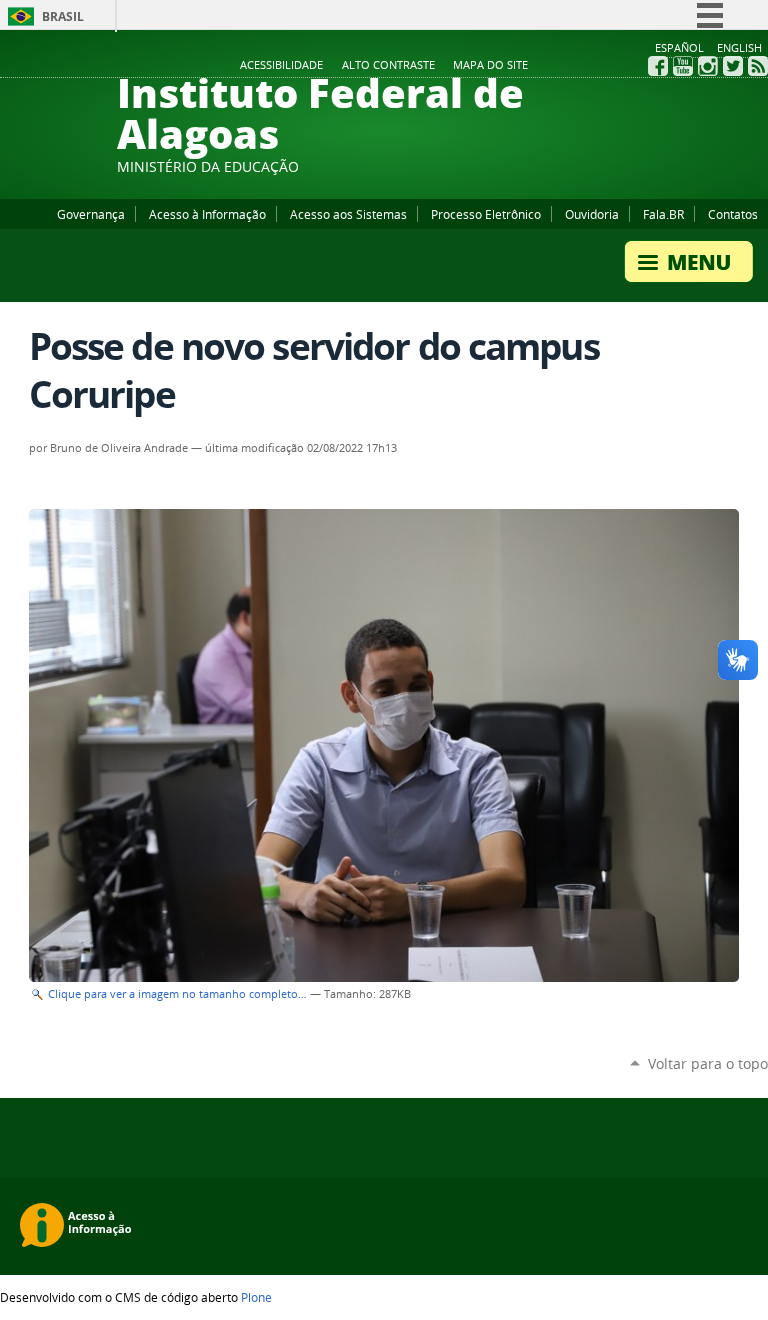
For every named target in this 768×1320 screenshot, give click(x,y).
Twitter (733, 66)
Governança (91, 214)
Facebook (658, 66)
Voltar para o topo (708, 1063)
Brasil (63, 16)
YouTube (683, 66)
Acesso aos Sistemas (348, 214)
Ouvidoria (592, 214)
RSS (758, 66)
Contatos (733, 214)
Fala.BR (663, 214)
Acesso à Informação (207, 214)
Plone (256, 1297)
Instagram (708, 66)
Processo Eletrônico (486, 214)
